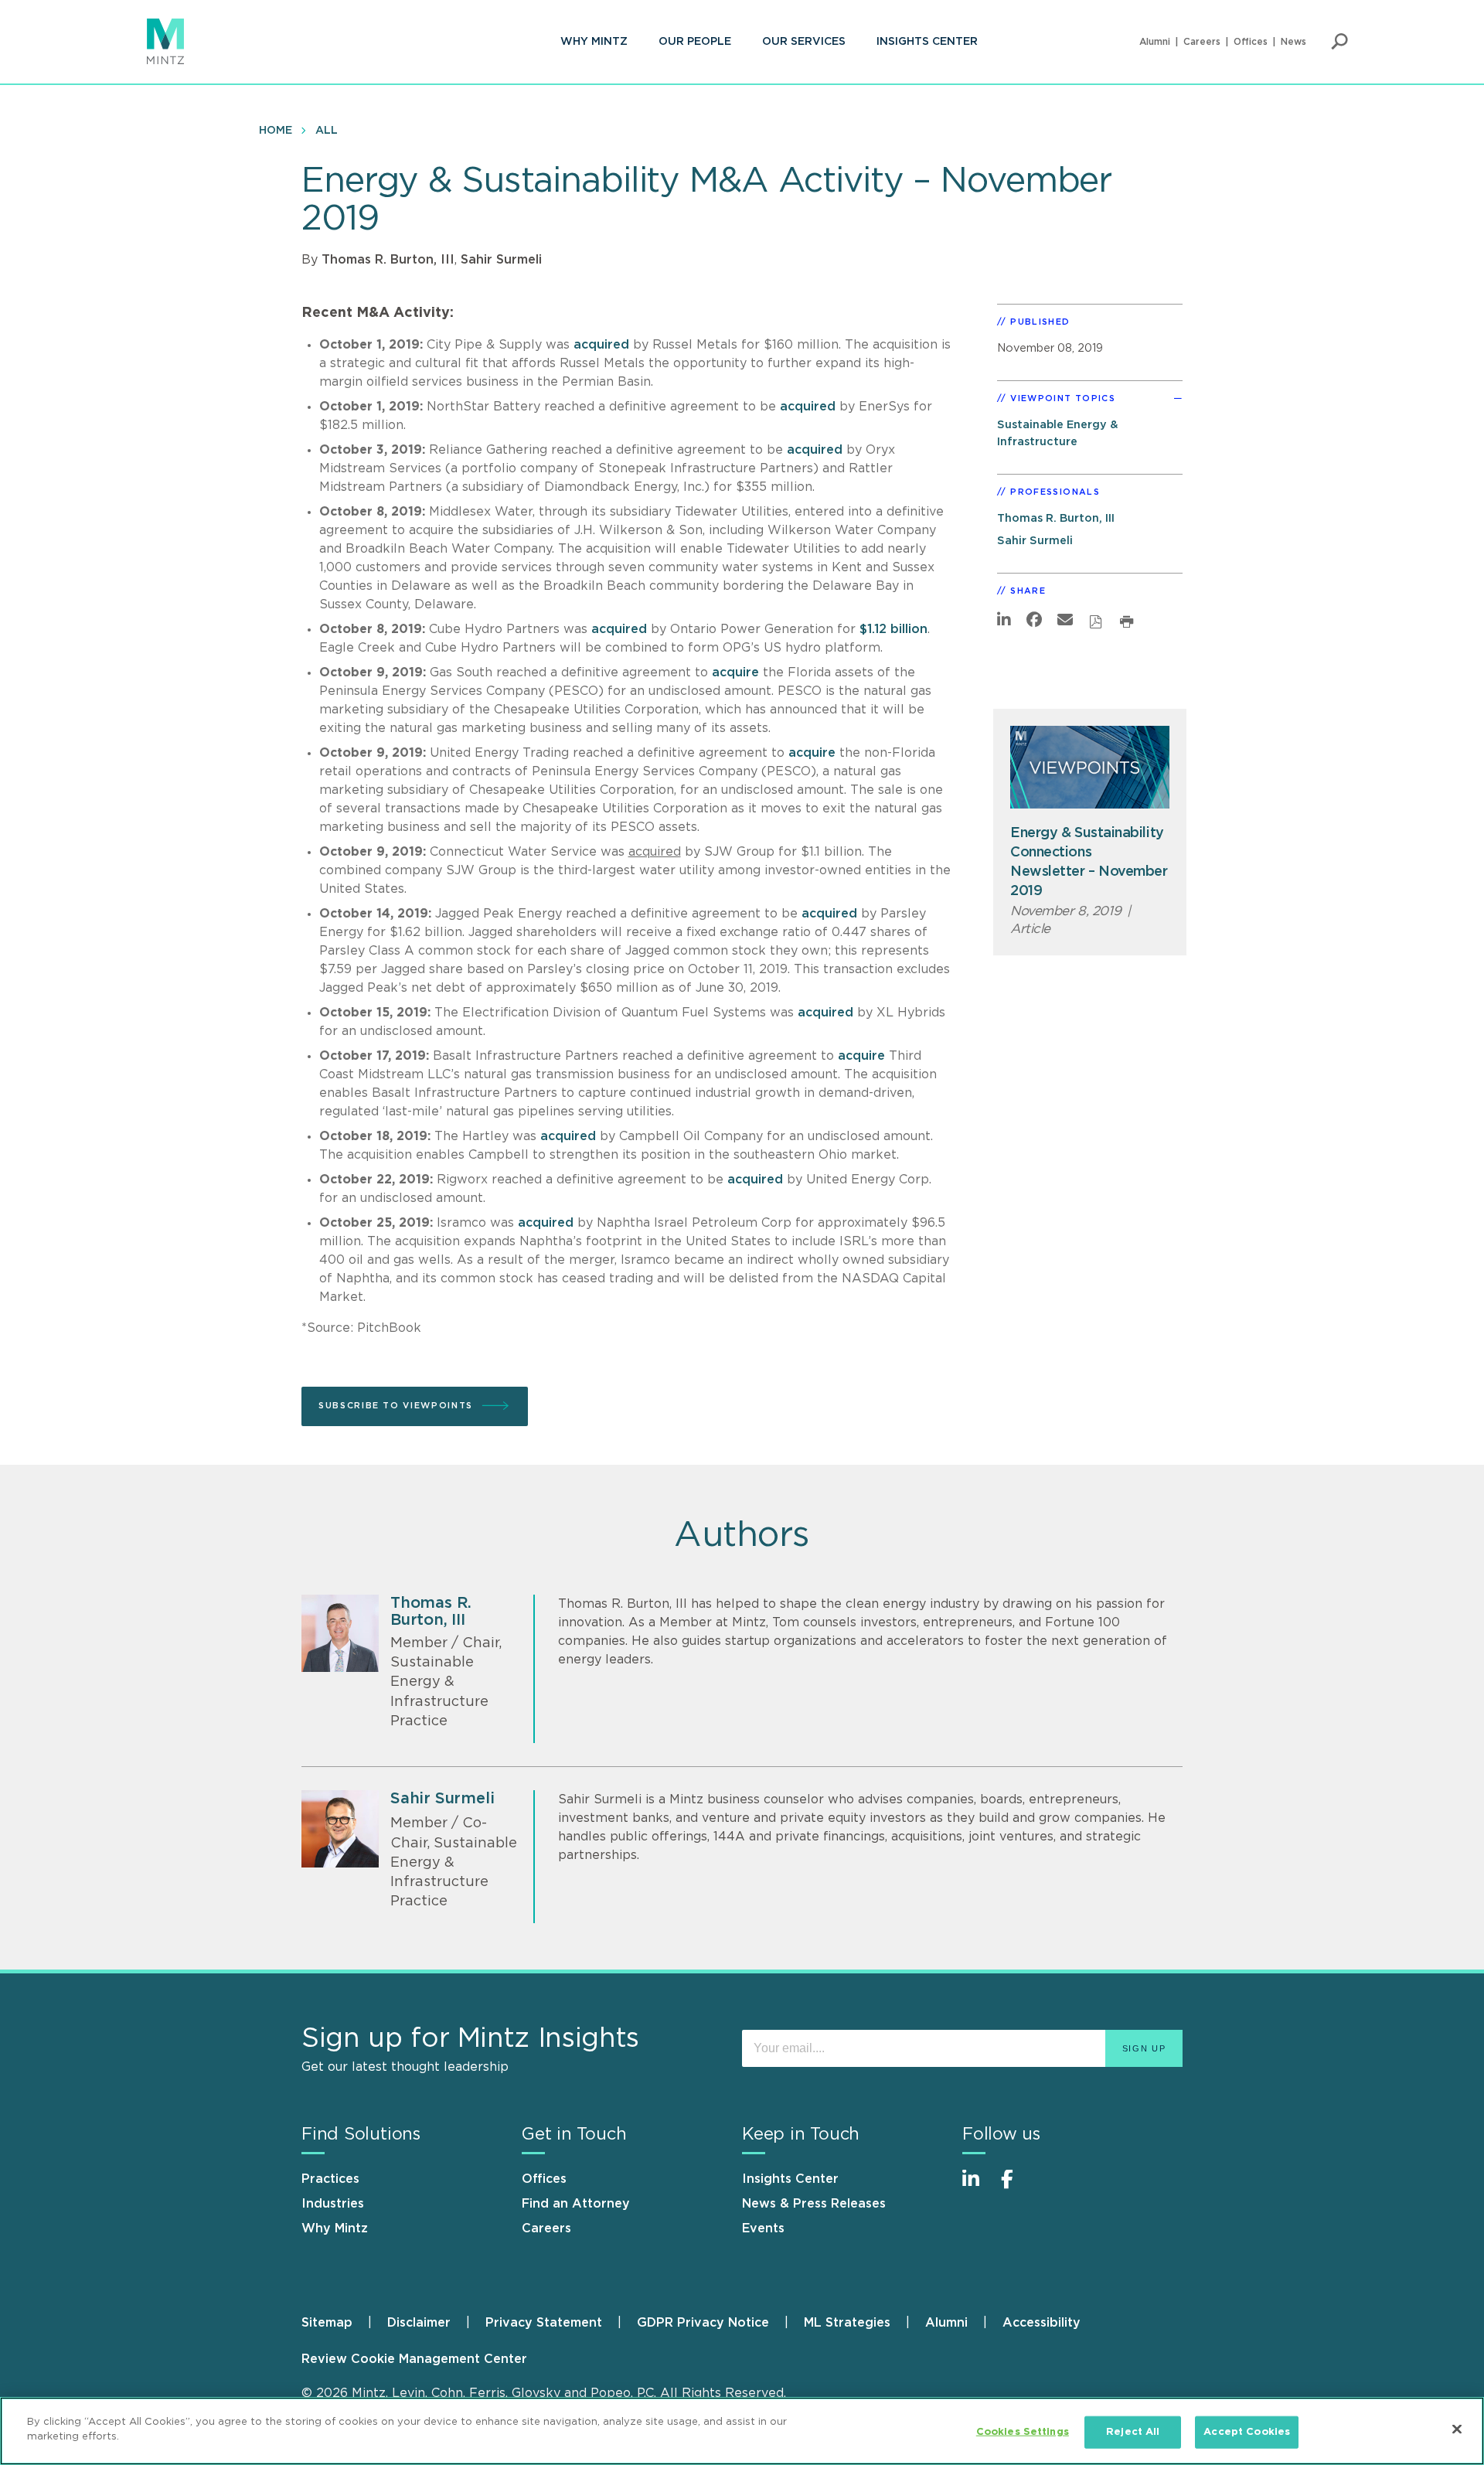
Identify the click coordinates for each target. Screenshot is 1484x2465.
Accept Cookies (1247, 2432)
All (327, 131)
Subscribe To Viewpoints (396, 1406)
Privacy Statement (544, 2323)
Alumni (1155, 42)
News (1293, 42)
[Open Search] (1339, 42)
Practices (330, 2179)
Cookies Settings (1023, 2432)
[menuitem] (594, 42)
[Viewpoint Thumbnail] (1090, 767)
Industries (333, 2204)
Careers (1202, 42)
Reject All (1133, 2432)
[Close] (1457, 2429)
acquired (601, 345)
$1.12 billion (893, 629)
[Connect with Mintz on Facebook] (1016, 2187)
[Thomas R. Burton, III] (340, 1633)
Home (276, 131)
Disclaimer (419, 2323)
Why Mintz (594, 42)
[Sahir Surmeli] (340, 1829)
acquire (735, 672)
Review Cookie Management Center (414, 2359)
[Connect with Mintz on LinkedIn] (978, 2187)
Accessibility (1042, 2323)
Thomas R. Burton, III (388, 260)
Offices (1251, 42)
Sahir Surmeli (501, 260)
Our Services (804, 42)
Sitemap (327, 2323)
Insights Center (927, 42)
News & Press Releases (814, 2204)
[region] (742, 2431)
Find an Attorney (576, 2204)
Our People (695, 42)
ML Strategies (847, 2323)
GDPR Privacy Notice (703, 2323)
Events (763, 2228)
